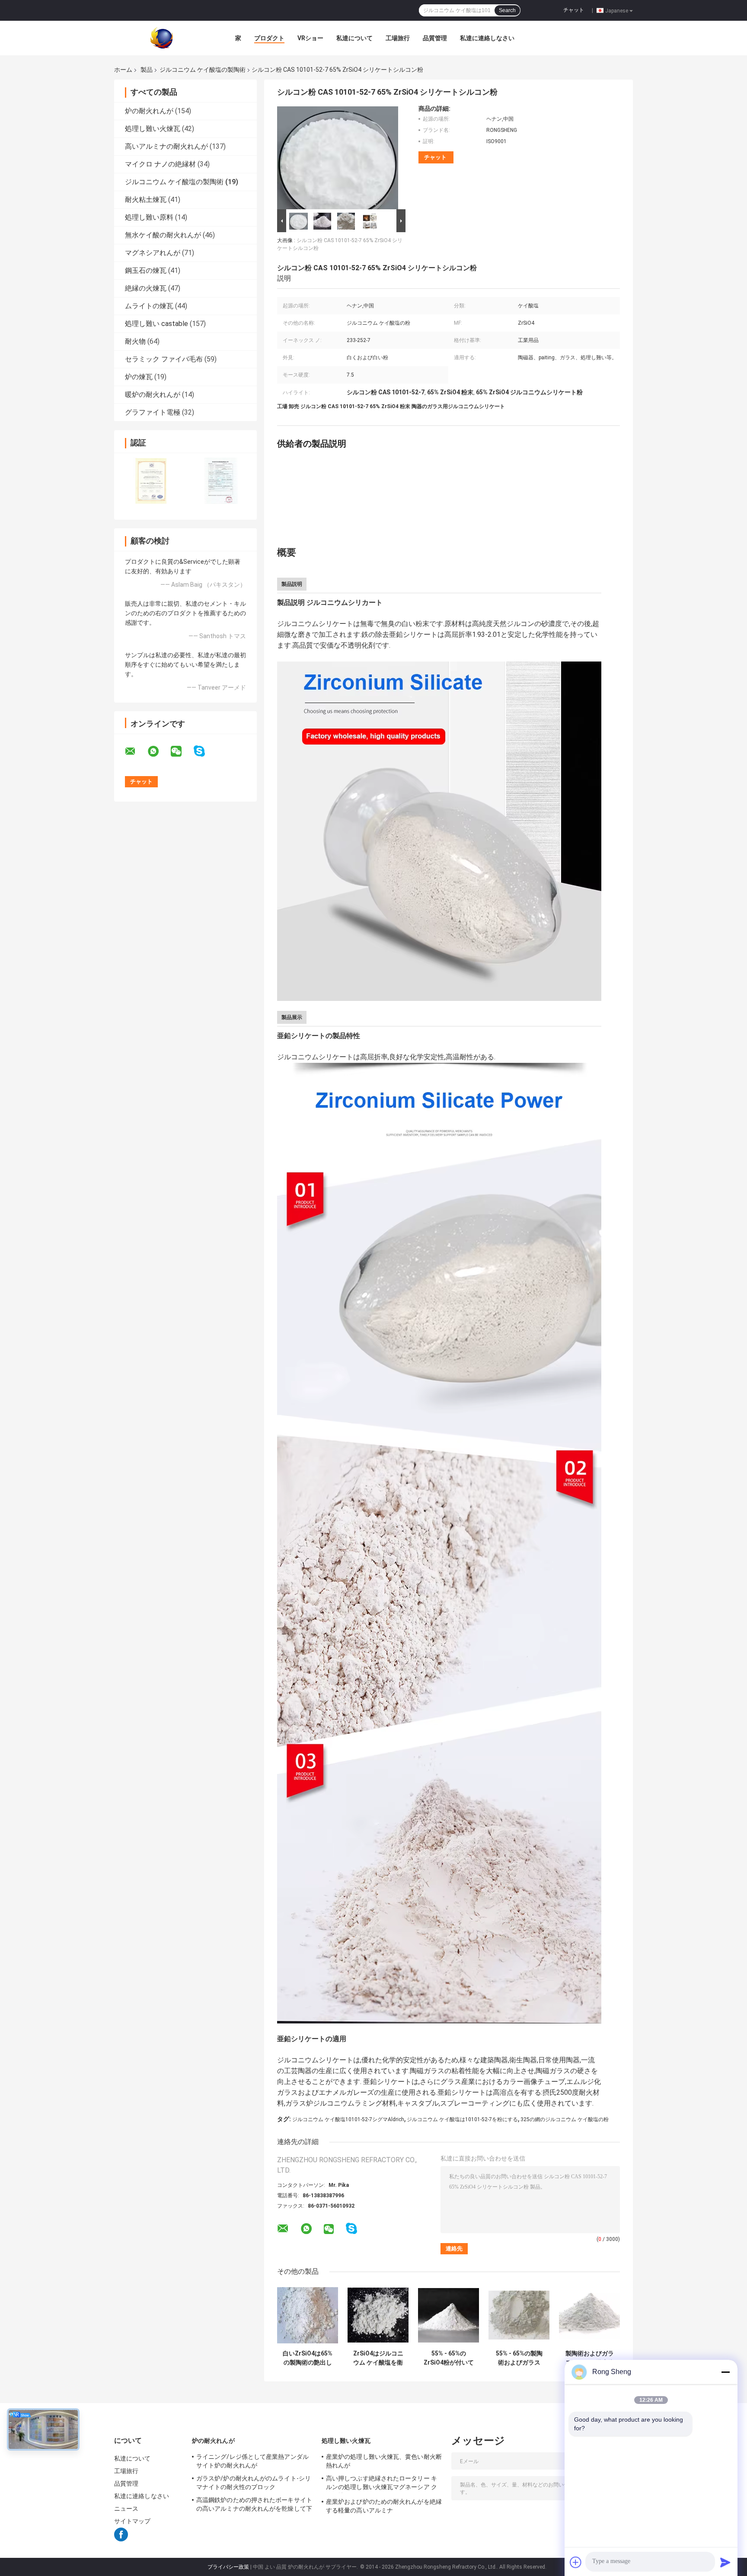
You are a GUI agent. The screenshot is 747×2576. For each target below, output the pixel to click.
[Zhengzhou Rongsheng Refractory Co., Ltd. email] (136, 751)
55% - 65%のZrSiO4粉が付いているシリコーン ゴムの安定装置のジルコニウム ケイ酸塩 (449, 2358)
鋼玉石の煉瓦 (146, 270)
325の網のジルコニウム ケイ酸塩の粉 (565, 2119)
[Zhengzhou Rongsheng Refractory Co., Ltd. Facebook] (121, 2539)
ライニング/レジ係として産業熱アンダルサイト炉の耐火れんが (252, 2461)
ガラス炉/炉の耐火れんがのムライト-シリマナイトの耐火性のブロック (254, 2483)
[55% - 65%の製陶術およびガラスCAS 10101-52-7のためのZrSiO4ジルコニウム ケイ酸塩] (519, 2315)
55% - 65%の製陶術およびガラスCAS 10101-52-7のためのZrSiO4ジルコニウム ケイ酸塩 (519, 2358)
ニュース (126, 2509)
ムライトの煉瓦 (149, 306)
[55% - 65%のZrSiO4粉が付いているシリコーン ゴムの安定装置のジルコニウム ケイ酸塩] (449, 2315)
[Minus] (725, 2372)
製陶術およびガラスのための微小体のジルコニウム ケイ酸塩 (589, 2358)
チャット (574, 10)
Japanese (617, 10)
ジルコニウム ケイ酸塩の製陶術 (203, 70)
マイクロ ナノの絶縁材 (160, 164)
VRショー (310, 38)
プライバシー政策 (228, 2567)
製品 (147, 70)
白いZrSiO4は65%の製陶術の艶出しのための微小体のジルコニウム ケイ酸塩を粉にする (308, 2358)
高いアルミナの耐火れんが (166, 146)
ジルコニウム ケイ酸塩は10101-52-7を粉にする (462, 2119)
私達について (354, 38)
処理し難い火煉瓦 (153, 129)
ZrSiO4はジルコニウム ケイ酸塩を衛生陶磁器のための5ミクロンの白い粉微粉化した (378, 2358)
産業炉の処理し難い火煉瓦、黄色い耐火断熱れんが (384, 2461)
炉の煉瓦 (139, 377)
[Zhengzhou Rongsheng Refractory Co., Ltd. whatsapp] (159, 751)
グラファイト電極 (153, 412)
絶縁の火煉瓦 (146, 288)
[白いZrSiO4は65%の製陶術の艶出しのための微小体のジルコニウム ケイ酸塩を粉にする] (308, 2315)
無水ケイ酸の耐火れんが (163, 235)
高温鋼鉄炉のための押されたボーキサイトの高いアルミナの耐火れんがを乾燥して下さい (254, 2506)
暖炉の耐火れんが (153, 395)
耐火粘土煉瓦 (146, 200)
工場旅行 (398, 38)
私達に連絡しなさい (487, 38)
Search (507, 10)
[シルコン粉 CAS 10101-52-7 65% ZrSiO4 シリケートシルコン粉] (338, 156)
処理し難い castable (156, 324)
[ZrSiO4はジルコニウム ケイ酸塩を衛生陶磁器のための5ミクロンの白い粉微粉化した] (378, 2315)
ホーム (123, 70)
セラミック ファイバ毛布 (164, 359)
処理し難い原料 (149, 217)
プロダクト (269, 38)
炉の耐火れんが (149, 111)
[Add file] (576, 2562)
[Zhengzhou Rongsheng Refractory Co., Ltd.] (162, 38)
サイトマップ (132, 2521)
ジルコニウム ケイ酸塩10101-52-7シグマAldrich (348, 2119)
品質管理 (435, 38)
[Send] (725, 2562)
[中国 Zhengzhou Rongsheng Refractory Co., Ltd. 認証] (150, 480)
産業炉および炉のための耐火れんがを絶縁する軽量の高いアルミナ (384, 2506)
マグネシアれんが (153, 253)
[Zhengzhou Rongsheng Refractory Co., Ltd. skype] (205, 751)
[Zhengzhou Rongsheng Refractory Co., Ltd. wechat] (182, 751)
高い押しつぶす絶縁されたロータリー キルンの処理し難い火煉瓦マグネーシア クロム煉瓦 (381, 2484)
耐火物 (135, 341)
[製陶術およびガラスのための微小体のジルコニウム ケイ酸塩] (589, 2315)
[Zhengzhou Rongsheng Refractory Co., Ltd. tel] (375, 2237)
